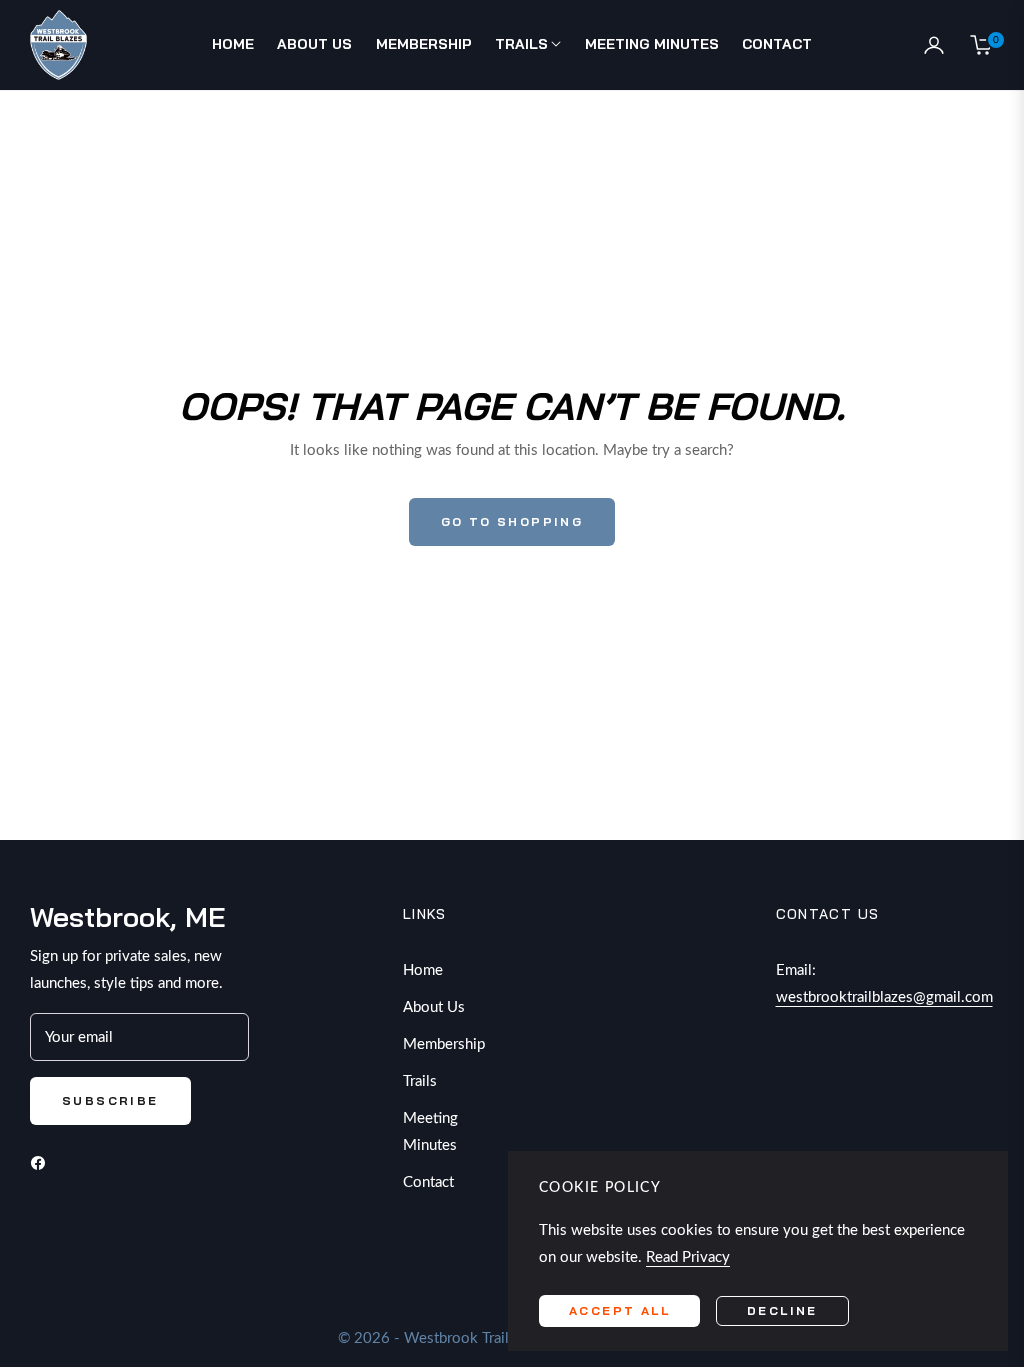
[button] (898, 45)
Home (423, 970)
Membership (444, 1044)
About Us (434, 1007)
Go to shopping (512, 521)
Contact (428, 1182)
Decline (782, 1310)
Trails (420, 1081)
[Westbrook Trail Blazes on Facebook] (43, 1162)
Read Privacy (688, 1257)
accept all (619, 1310)
